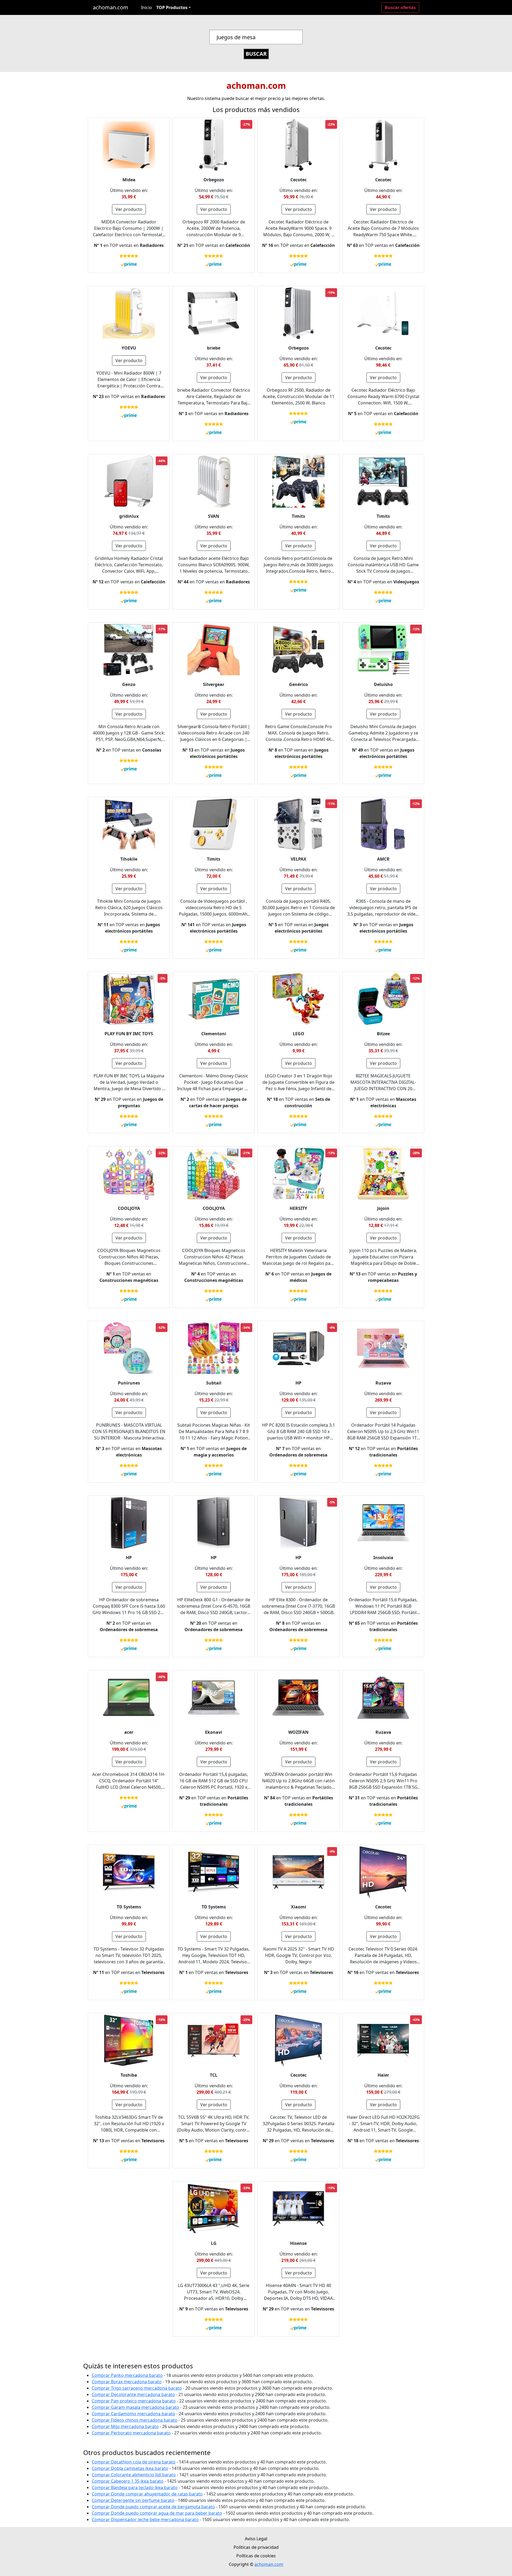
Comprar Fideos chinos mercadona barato (135, 2420)
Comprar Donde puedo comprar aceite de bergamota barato (153, 2507)
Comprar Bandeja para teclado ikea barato (135, 2487)
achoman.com (111, 7)
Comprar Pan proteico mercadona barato (134, 2401)
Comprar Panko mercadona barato (127, 2375)
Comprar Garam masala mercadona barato (135, 2407)
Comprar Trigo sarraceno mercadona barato (137, 2388)
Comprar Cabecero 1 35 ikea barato (128, 2481)
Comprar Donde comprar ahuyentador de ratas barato (147, 2494)
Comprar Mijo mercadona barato (125, 2426)
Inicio (147, 7)
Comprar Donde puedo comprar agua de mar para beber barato (157, 2513)
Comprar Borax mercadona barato (127, 2382)
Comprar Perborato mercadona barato (131, 2433)
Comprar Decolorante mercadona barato (133, 2394)
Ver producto (129, 209)
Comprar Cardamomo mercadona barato (133, 2414)
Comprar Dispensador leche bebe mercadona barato (145, 2519)
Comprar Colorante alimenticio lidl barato (134, 2475)
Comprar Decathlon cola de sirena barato (134, 2462)
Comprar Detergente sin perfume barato (133, 2500)
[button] (173, 7)
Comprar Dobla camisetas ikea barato (130, 2468)
